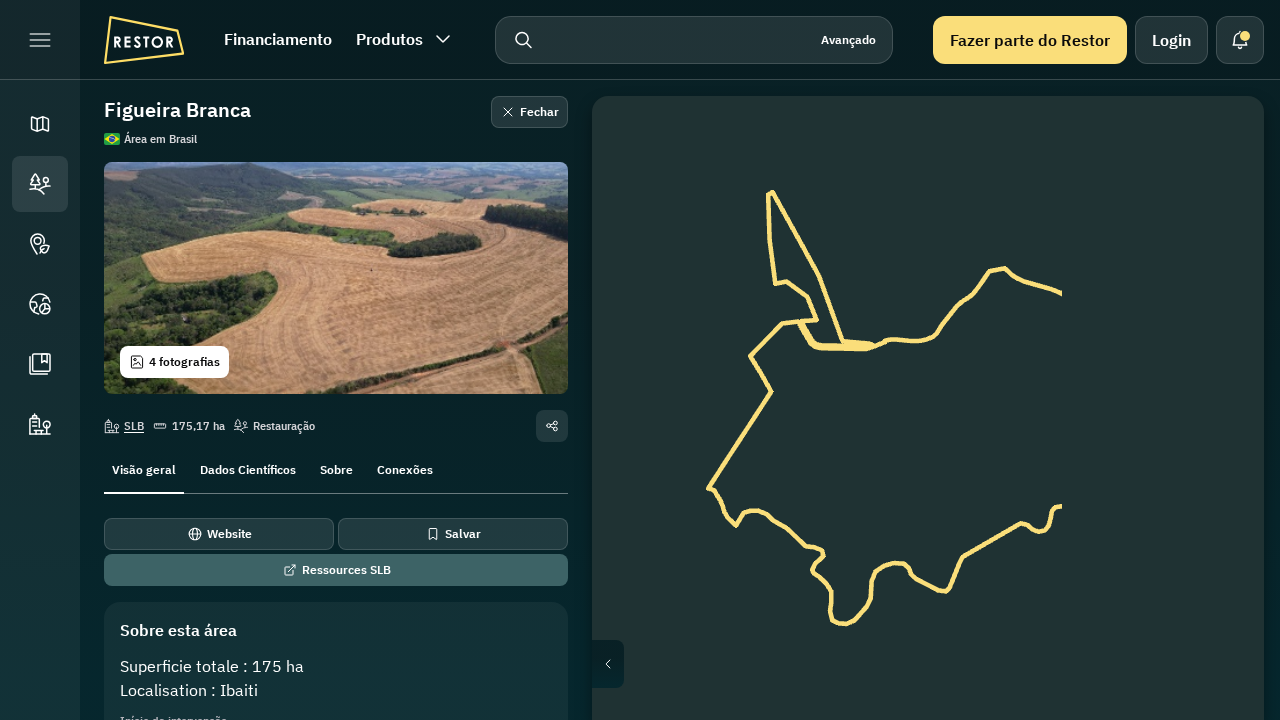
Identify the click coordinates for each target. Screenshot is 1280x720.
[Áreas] (40, 184)
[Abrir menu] (40, 40)
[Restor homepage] (144, 40)
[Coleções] (40, 364)
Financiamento (278, 39)
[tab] (144, 468)
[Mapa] (40, 124)
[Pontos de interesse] (40, 244)
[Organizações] (40, 424)
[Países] (40, 304)
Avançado (848, 39)
